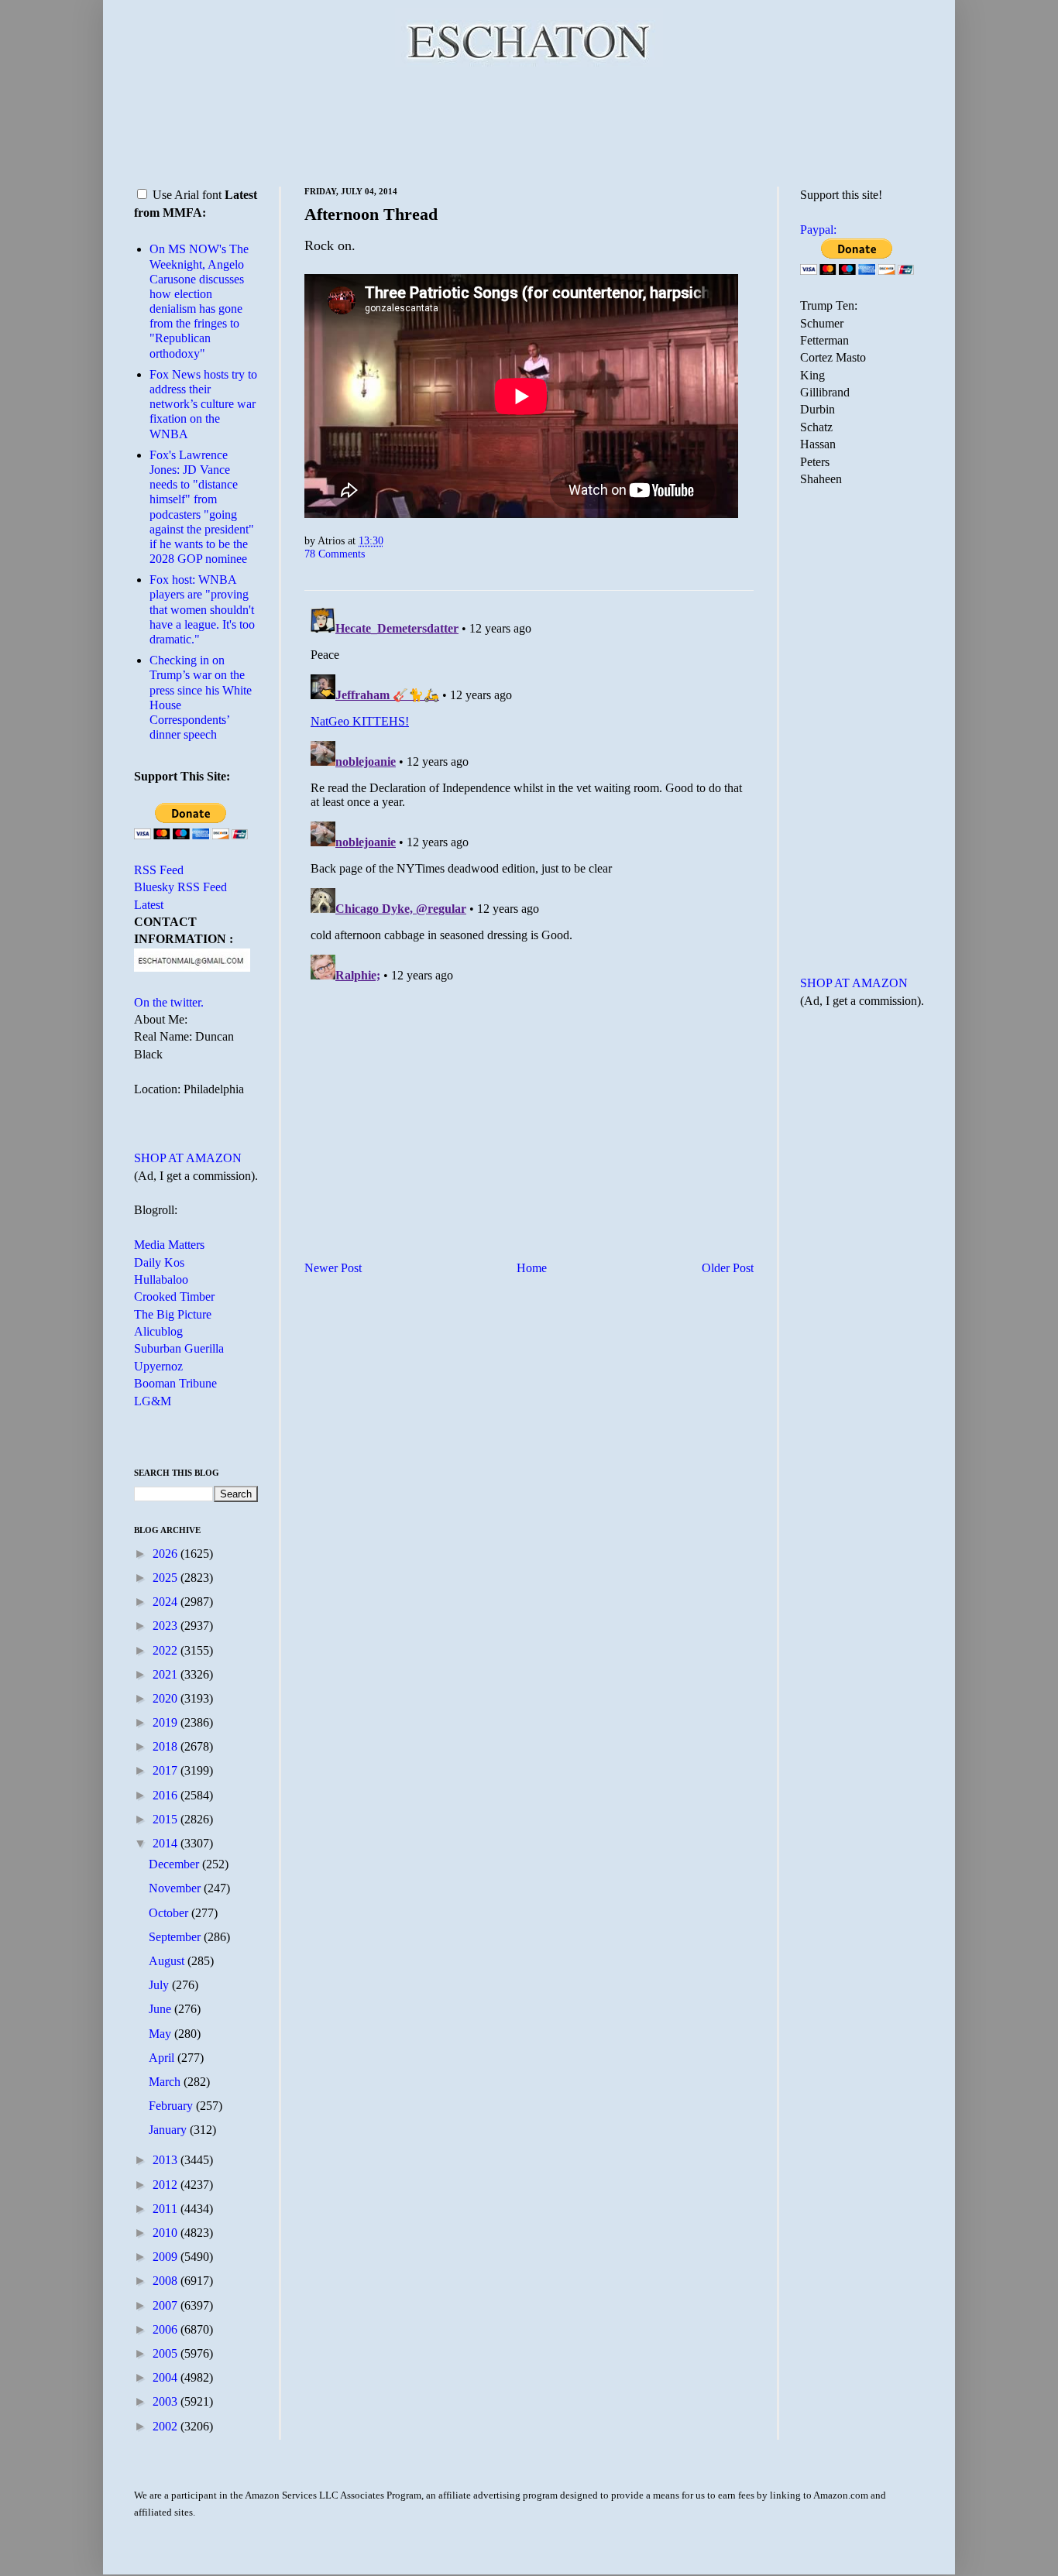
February (172, 2106)
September (176, 1937)
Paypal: (818, 230)
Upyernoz (158, 1366)
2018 (167, 1746)
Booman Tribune (175, 1383)
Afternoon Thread (371, 214)
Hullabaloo (161, 1279)
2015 (167, 1819)
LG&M (153, 1401)
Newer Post (333, 1268)
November (176, 1888)
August (168, 1961)
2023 (167, 1626)
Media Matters (169, 1245)
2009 (167, 2257)
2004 (167, 2377)
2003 (167, 2401)
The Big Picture (173, 1314)
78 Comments (335, 554)
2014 (167, 1843)
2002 (167, 2426)
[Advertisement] (529, 124)
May (161, 2034)
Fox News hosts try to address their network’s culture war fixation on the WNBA (203, 404)
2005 (167, 2353)
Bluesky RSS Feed (180, 887)
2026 (167, 1554)
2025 (167, 1578)
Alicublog (158, 1331)
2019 (167, 1722)
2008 (167, 2281)
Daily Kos (159, 1262)
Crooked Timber (174, 1297)
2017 (167, 1770)
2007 (167, 2305)
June (161, 2009)
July (160, 1985)
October (170, 1913)
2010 (167, 2233)
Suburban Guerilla (179, 1348)
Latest (149, 905)
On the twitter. (169, 1002)
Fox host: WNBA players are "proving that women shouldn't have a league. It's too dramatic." (202, 609)
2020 (167, 1698)
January (169, 2130)
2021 (167, 1674)
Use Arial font (187, 195)
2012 (167, 2185)
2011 (167, 2209)
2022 (167, 1650)
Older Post (728, 1268)
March (166, 2082)
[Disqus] (529, 795)
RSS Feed (159, 870)
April (163, 2058)
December (175, 1864)
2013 (167, 2160)
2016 (167, 1795)
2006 (167, 2329)
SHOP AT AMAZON (188, 1158)
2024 (167, 1602)
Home (532, 1268)
